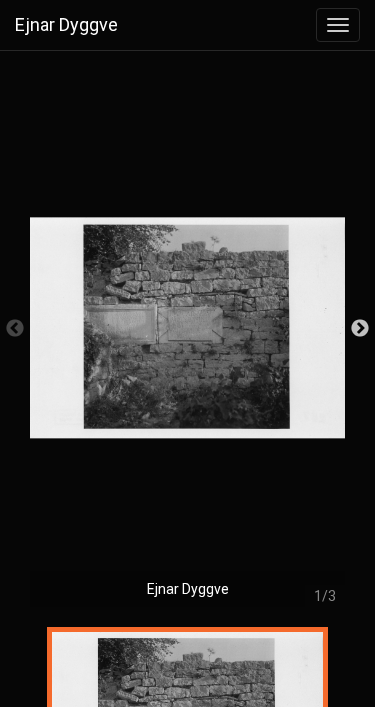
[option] (187, 338)
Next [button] (360, 329)
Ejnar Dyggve (66, 24)
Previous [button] (15, 329)
